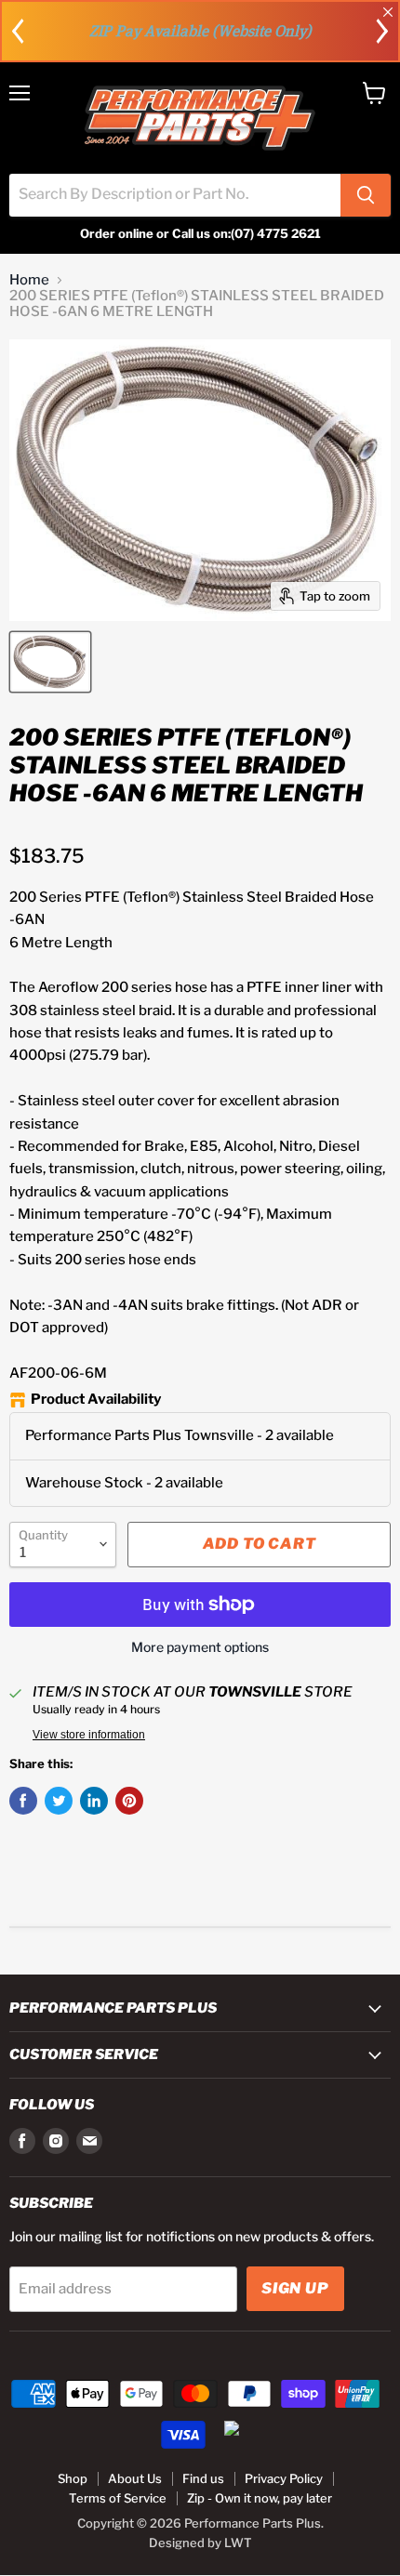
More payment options (200, 1647)
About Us (135, 2478)
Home (29, 280)
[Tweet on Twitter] (59, 1801)
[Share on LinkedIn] (94, 1801)
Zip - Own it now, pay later (260, 2498)
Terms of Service (118, 2498)
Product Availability (96, 1400)
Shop (73, 2478)
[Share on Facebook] (23, 1801)
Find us (203, 2478)
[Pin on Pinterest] (129, 1801)
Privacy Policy (284, 2478)
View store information (89, 1735)
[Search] (366, 195)
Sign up (295, 2288)
